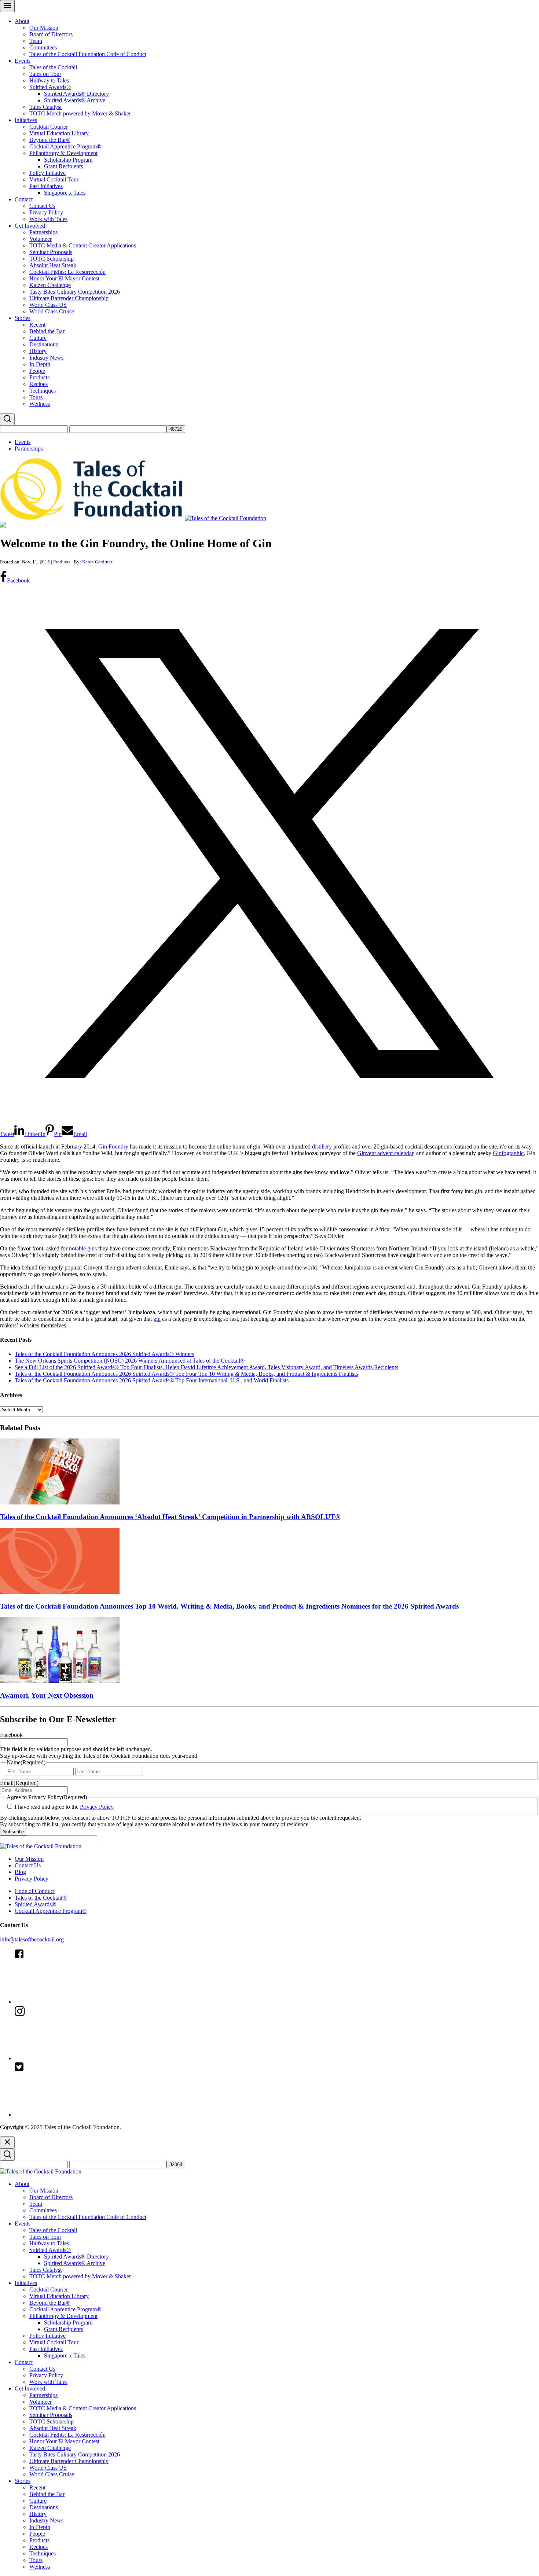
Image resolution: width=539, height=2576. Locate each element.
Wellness (40, 404)
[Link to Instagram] (70, 2058)
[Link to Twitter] (70, 2115)
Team (36, 41)
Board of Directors (51, 34)
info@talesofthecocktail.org (32, 1939)
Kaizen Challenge (50, 285)
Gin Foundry (113, 1146)
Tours (36, 397)
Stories (23, 318)
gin (157, 1319)
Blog (20, 1872)
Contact (24, 199)
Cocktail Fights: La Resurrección (67, 272)
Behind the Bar (47, 331)
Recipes (38, 384)
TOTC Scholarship (52, 259)
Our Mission (44, 28)
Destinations (44, 344)
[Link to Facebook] (70, 2002)
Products (39, 377)
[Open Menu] (7, 6)
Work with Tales (48, 219)
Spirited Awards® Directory (76, 94)
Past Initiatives (46, 186)
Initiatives (26, 120)
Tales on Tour (45, 74)
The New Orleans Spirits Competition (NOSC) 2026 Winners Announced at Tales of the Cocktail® (130, 1361)
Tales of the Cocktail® (41, 1898)
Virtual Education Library (59, 133)
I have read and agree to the (64, 1807)
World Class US (48, 305)
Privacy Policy (46, 212)
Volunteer (41, 239)
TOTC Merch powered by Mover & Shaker (80, 113)
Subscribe (14, 1832)
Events (23, 61)
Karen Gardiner (97, 562)
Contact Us (42, 206)
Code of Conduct (35, 1891)
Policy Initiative (47, 173)
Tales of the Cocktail (53, 67)
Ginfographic (508, 1153)
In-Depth (40, 364)
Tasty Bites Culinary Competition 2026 (75, 292)
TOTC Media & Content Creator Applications (83, 245)
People (37, 371)
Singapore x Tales (65, 193)
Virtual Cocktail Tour (54, 179)
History (38, 351)
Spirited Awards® (50, 87)
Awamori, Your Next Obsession (47, 1695)
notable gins (83, 1248)
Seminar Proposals (51, 252)
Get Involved (30, 226)
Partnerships (43, 232)
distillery (322, 1146)
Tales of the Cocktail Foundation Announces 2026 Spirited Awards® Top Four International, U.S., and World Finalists (152, 1380)
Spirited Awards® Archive (75, 100)
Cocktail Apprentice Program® (65, 146)
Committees (43, 47)
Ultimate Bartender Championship (69, 298)
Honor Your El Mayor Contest (64, 278)
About (22, 21)
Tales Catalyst (45, 107)
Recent (37, 325)
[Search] (7, 419)
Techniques (43, 391)
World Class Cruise (52, 311)
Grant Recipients (63, 166)
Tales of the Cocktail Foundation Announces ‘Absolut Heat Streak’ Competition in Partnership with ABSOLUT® (170, 1517)
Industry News (46, 358)
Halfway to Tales (49, 80)
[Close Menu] (7, 2143)
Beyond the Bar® (50, 140)
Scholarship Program (68, 160)
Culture (38, 338)
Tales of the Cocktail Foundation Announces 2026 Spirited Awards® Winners (104, 1354)
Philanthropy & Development (63, 153)
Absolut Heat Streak (53, 265)
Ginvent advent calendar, (386, 1153)
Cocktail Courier (49, 127)
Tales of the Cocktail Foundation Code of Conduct (88, 54)
